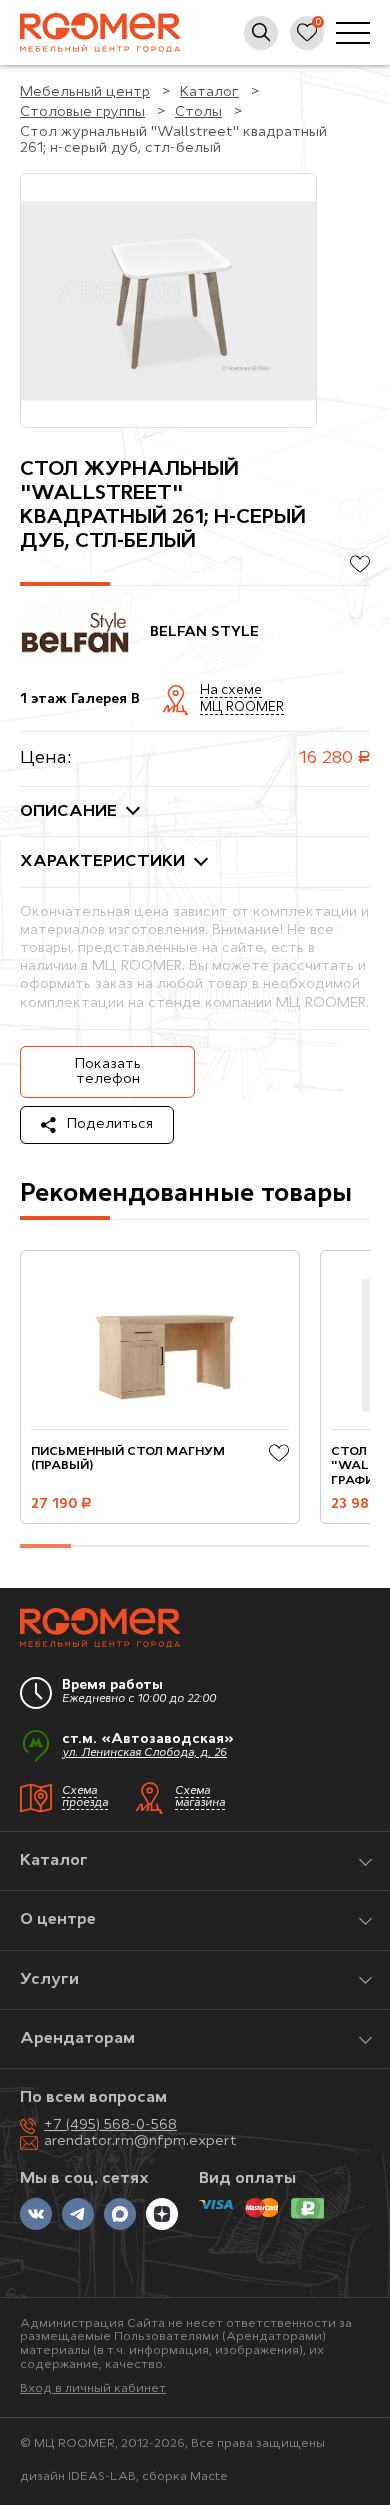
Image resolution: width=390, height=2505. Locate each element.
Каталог (54, 1861)
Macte (209, 2477)
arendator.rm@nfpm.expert (140, 2141)
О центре (58, 1920)
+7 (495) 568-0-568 (110, 2125)
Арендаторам (77, 2039)
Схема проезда (85, 1798)
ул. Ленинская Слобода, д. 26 (144, 1753)
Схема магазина (200, 1798)
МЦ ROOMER (242, 708)
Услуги (49, 1980)
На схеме (231, 691)
